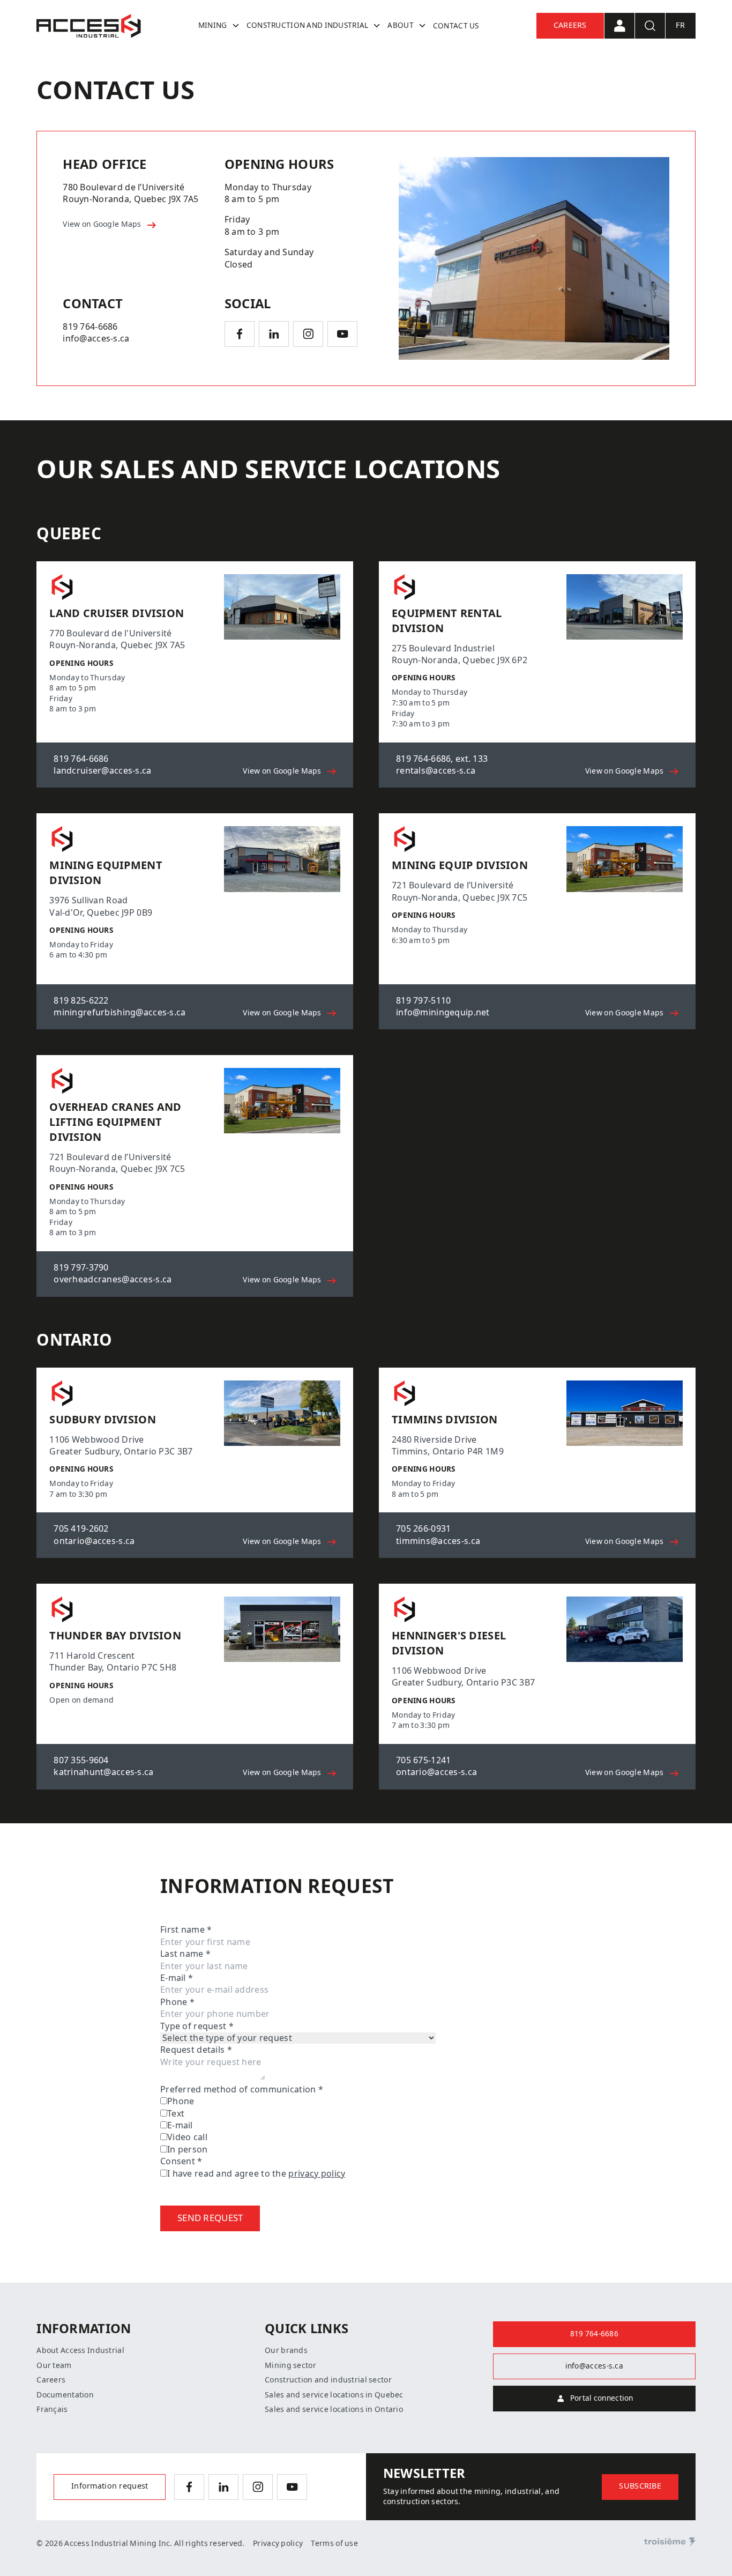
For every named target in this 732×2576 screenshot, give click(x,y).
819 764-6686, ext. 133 (442, 759)
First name (186, 1930)
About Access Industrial (80, 2350)
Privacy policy (278, 2543)
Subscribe (640, 2486)
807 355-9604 (81, 1760)
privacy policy (317, 2174)
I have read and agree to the (256, 2174)
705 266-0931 (423, 1529)
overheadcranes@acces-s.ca (113, 1279)
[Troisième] (670, 2542)
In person (188, 2150)
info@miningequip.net (443, 1012)
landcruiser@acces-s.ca (102, 771)
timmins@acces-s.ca (438, 1541)
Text (176, 2114)
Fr (680, 25)
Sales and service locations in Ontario (334, 2409)
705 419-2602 (81, 1529)
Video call (187, 2137)
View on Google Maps (103, 224)
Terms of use (334, 2543)
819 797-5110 (423, 1001)
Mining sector (290, 2365)
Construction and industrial (308, 25)
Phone (177, 2002)
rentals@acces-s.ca (436, 771)
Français (52, 2409)
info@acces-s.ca (96, 339)
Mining (213, 25)
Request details (196, 2050)
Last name (185, 1954)
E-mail (177, 1978)
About (400, 25)
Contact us (456, 26)
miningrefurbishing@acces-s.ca (119, 1012)
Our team (54, 2365)
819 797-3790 (81, 1268)
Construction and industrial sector (328, 2380)
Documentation (65, 2395)
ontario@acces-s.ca (94, 1541)
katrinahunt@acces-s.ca (103, 1772)
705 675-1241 (423, 1760)
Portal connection (602, 2398)
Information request (110, 2486)
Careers (570, 25)
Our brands (286, 2350)
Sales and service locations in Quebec (334, 2395)
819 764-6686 (90, 327)
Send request (210, 2218)
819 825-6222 (81, 1001)
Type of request (197, 2026)
